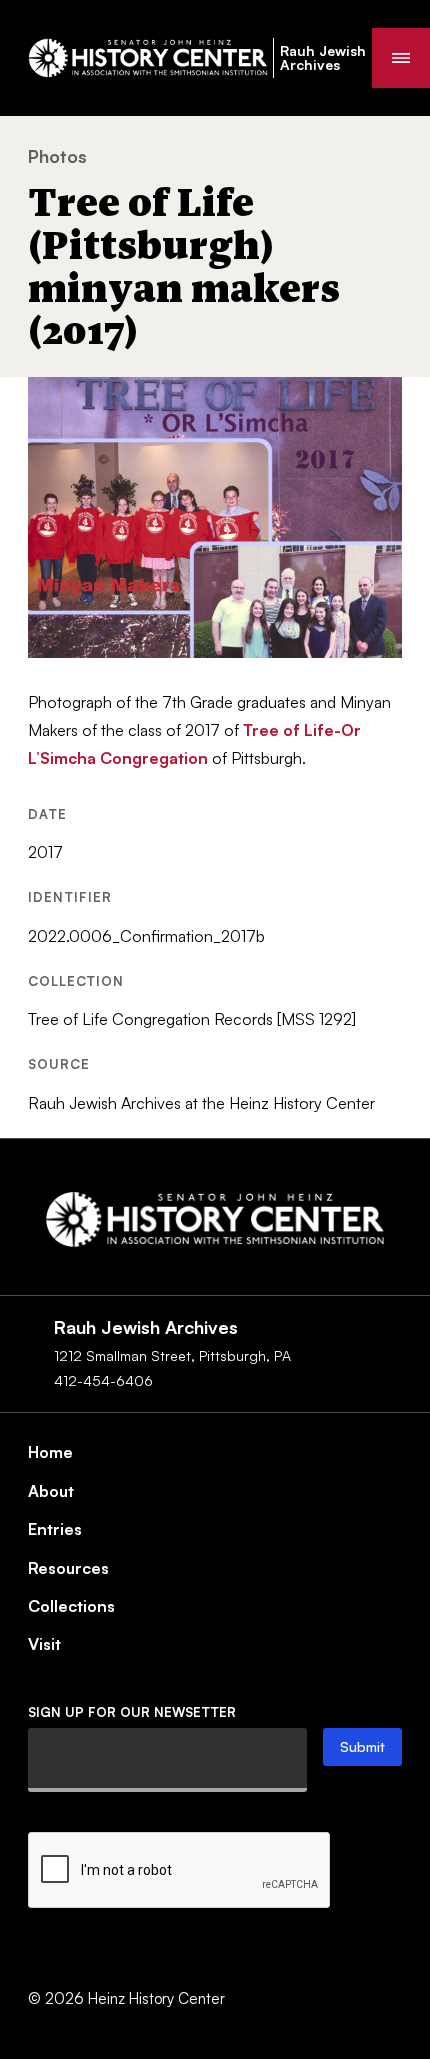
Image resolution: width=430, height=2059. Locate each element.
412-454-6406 (103, 1380)
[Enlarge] (376, 403)
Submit (362, 1746)
